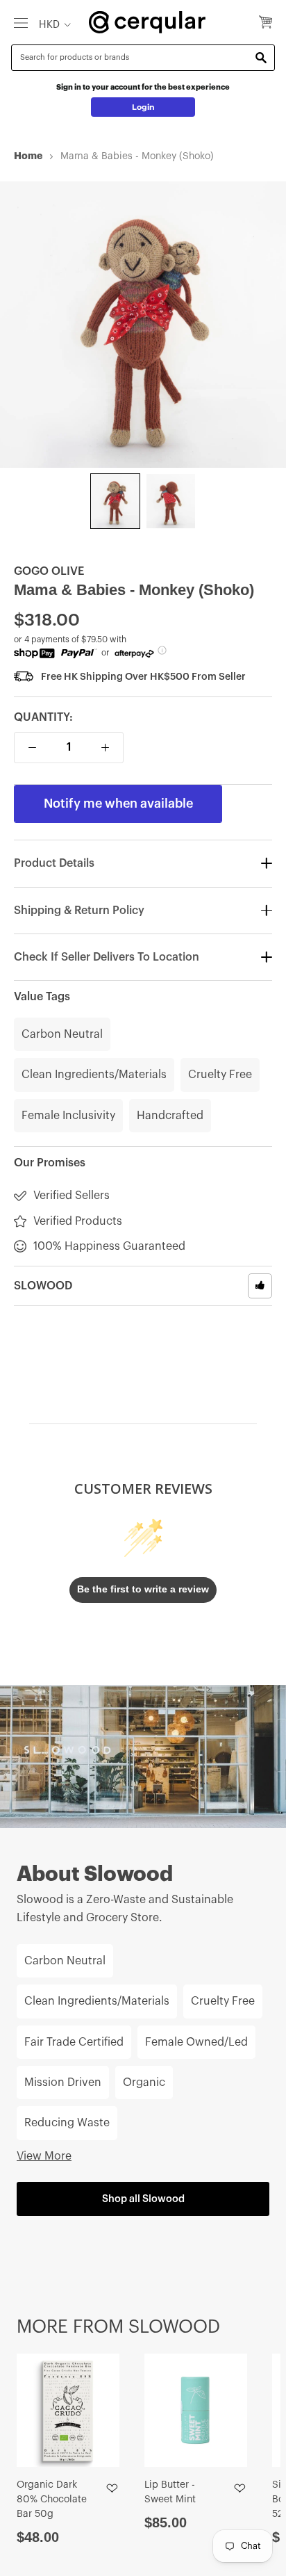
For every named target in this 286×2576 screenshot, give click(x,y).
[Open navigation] (21, 22)
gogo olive (49, 571)
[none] (115, 501)
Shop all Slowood (143, 2199)
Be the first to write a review (143, 1589)
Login (143, 107)
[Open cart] (266, 23)
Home (28, 156)
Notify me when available (118, 804)
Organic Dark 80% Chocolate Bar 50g (52, 2500)
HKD (49, 25)
